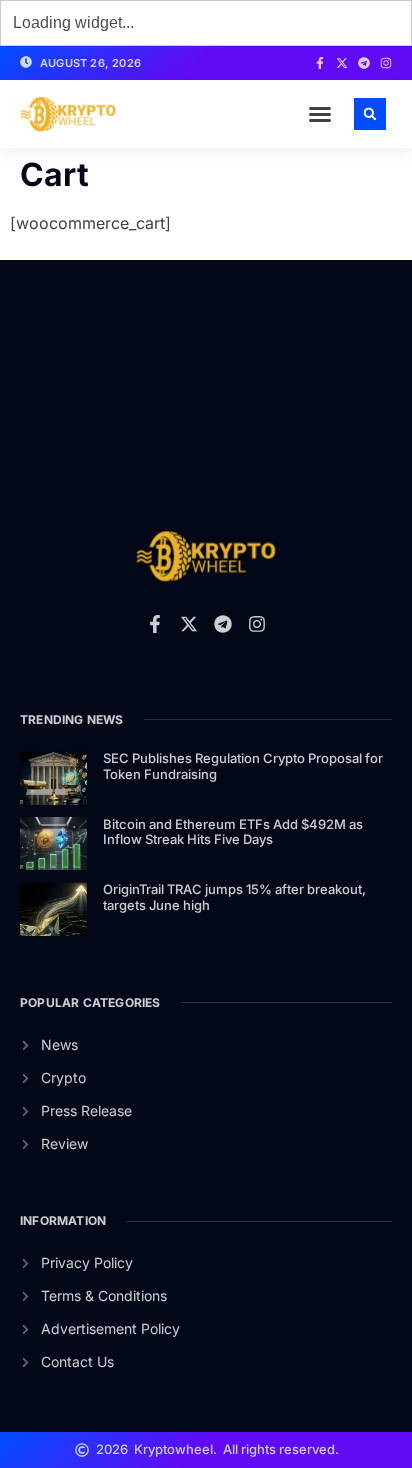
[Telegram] (364, 63)
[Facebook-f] (320, 63)
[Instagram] (386, 63)
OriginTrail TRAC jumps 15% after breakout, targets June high (234, 897)
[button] (320, 114)
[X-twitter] (342, 63)
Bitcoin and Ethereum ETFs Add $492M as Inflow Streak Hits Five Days (233, 832)
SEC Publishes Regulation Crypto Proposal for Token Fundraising (243, 766)
